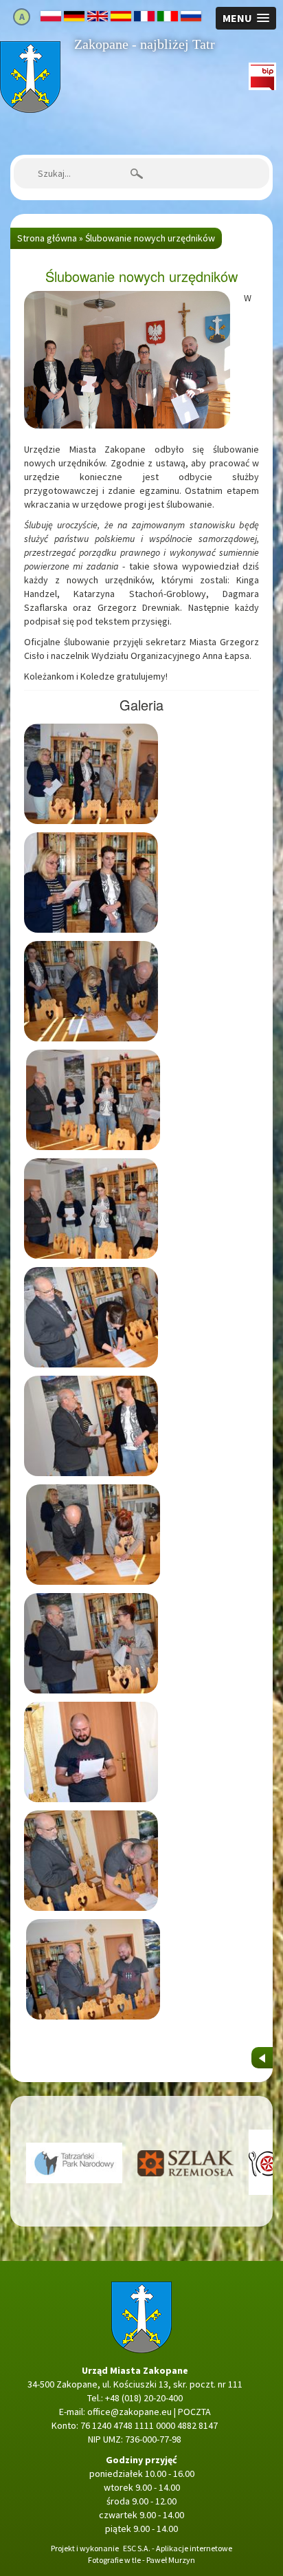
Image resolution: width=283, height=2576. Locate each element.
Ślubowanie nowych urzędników (150, 238)
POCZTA (194, 2412)
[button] (246, 18)
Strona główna (30, 48)
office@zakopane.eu (129, 2412)
